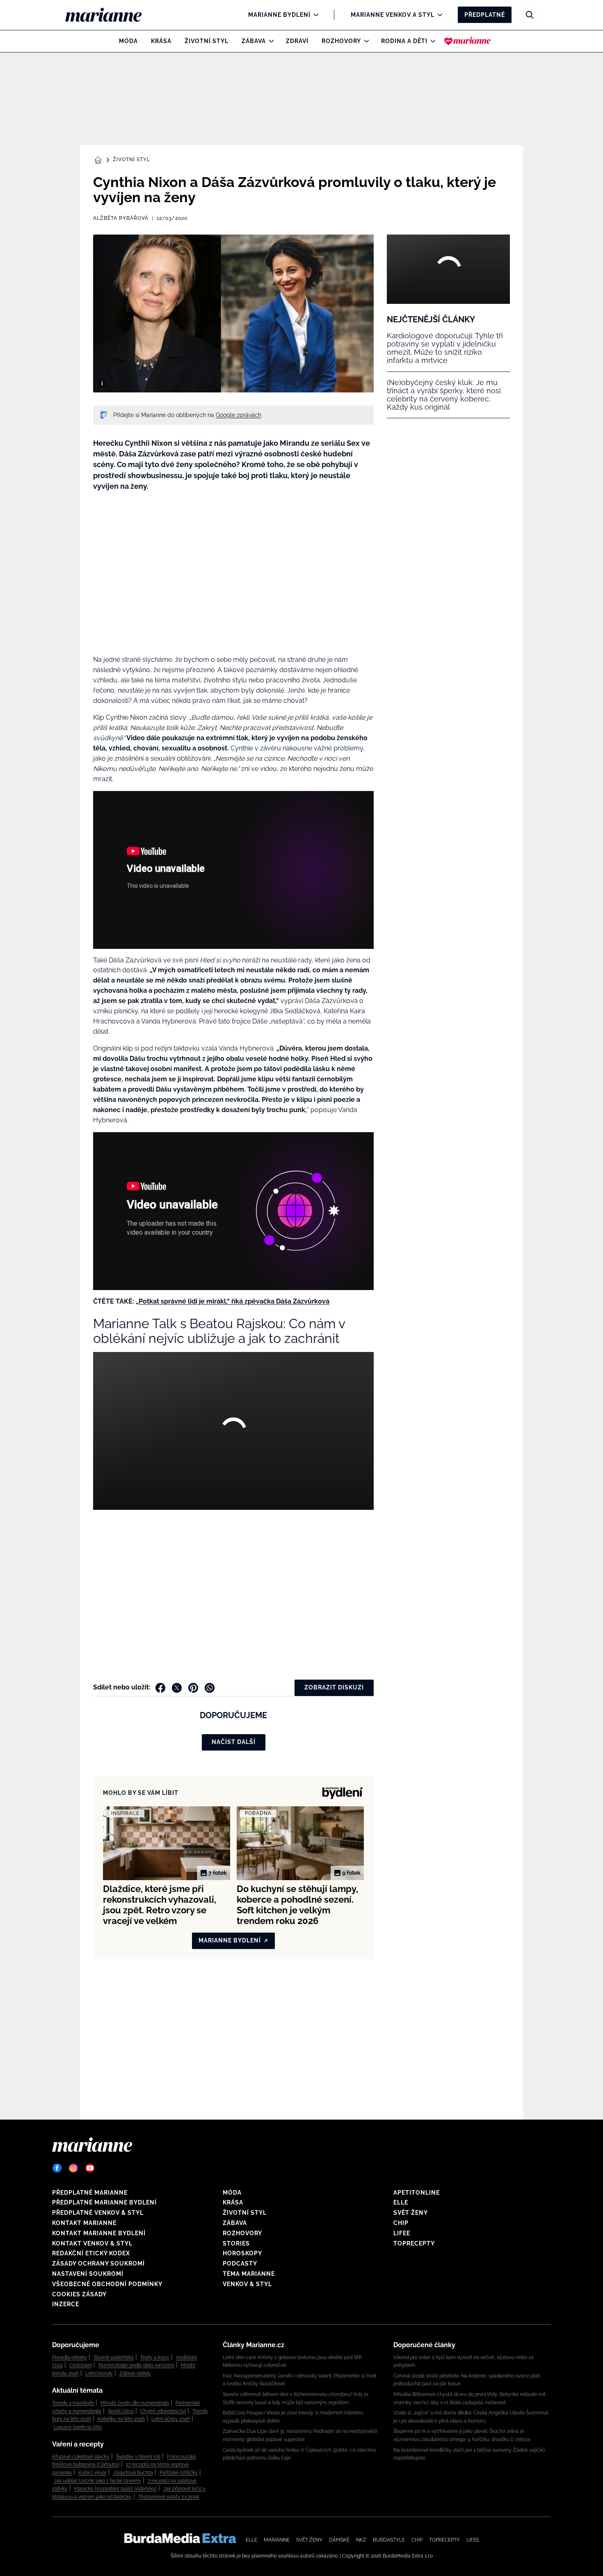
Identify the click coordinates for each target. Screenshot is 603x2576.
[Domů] (110, 15)
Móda (128, 41)
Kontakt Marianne (84, 2223)
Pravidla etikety (70, 2357)
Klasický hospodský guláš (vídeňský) (115, 2489)
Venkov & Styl (247, 2284)
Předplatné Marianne (90, 2193)
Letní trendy (99, 2373)
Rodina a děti (404, 41)
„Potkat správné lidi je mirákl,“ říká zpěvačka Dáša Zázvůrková (233, 1301)
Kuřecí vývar (93, 2473)
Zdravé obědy (135, 2373)
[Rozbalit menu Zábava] (269, 41)
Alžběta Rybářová (121, 218)
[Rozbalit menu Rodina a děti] (431, 41)
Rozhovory (341, 41)
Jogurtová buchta (133, 2473)
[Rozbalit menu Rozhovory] (364, 41)
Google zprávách (239, 415)
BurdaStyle (389, 2540)
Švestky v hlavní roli (138, 2457)
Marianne (277, 2540)
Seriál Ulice (121, 2411)
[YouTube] (90, 2168)
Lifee (402, 2233)
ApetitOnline (417, 2193)
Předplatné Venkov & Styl (98, 2213)
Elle (401, 2202)
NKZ (361, 2540)
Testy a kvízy (155, 2357)
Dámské (339, 2540)
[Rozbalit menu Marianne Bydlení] (314, 15)
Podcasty (240, 2264)
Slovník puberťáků (114, 2357)
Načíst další (234, 1742)
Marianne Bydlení (279, 15)
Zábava (254, 41)
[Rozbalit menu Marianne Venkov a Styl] (438, 15)
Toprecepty (414, 2243)
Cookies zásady (79, 2294)
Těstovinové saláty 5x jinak (169, 2497)
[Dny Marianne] (467, 41)
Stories (236, 2243)
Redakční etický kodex (91, 2253)
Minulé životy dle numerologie (135, 2403)
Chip (401, 2223)
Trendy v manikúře (73, 2403)
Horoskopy (242, 2253)
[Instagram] (73, 2168)
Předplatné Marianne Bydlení (104, 2202)
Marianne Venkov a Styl (393, 15)
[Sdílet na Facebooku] (160, 1688)
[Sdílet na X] (177, 1688)
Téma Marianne (249, 2274)
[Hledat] (530, 15)
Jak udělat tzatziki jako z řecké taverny (97, 2481)
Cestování (81, 2365)
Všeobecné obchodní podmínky (107, 2284)
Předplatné (485, 15)
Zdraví (297, 41)
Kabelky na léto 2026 (121, 2419)
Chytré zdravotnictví (163, 2411)
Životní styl (207, 41)
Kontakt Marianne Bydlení (99, 2233)
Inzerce (66, 2304)
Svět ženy (411, 2213)
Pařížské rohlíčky (179, 2473)
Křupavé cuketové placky (81, 2457)
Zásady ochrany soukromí (98, 2264)
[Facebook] (57, 2168)
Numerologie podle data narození (136, 2365)
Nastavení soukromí (88, 2274)
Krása (161, 41)
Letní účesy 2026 (171, 2419)
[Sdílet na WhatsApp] (210, 1688)
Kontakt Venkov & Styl (92, 2243)
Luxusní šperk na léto (78, 2427)
